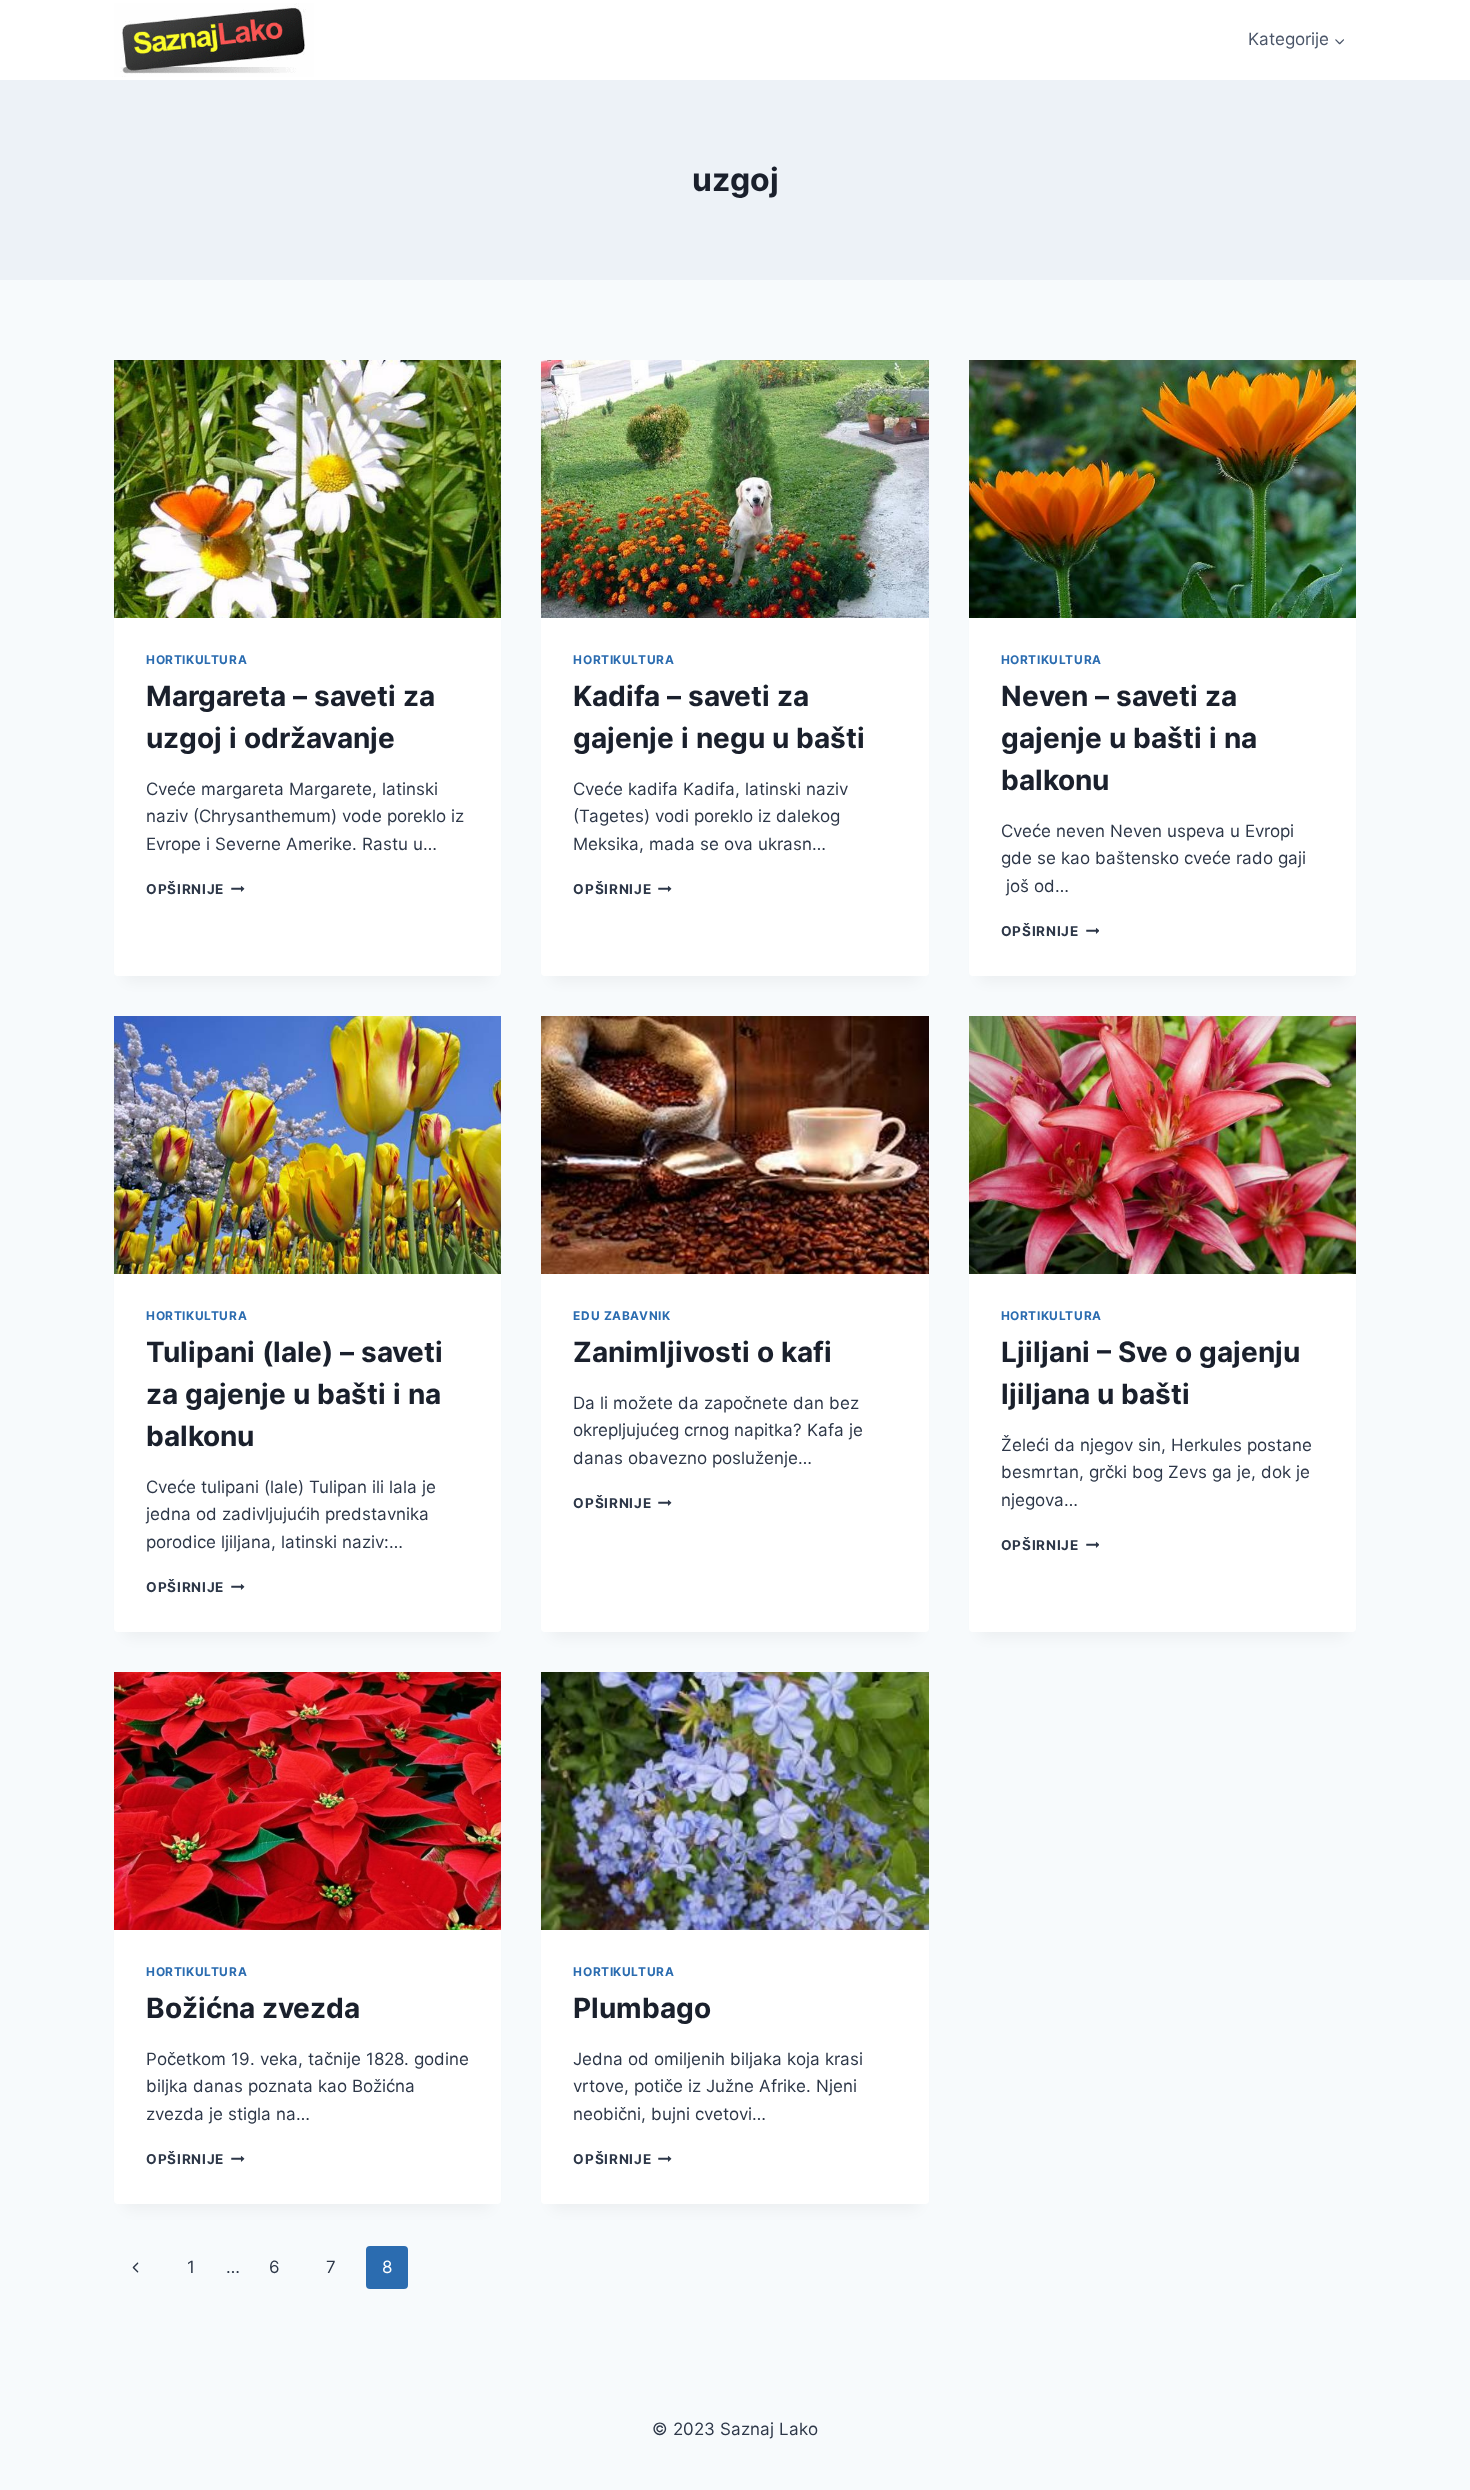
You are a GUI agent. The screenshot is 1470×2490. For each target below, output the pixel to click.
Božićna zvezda (253, 2008)
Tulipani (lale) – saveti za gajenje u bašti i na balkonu (294, 1394)
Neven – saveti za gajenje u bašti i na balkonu (1129, 738)
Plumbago (642, 2008)
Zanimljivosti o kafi (702, 1352)
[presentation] (307, 489)
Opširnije (195, 889)
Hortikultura (196, 659)
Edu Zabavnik (621, 1315)
